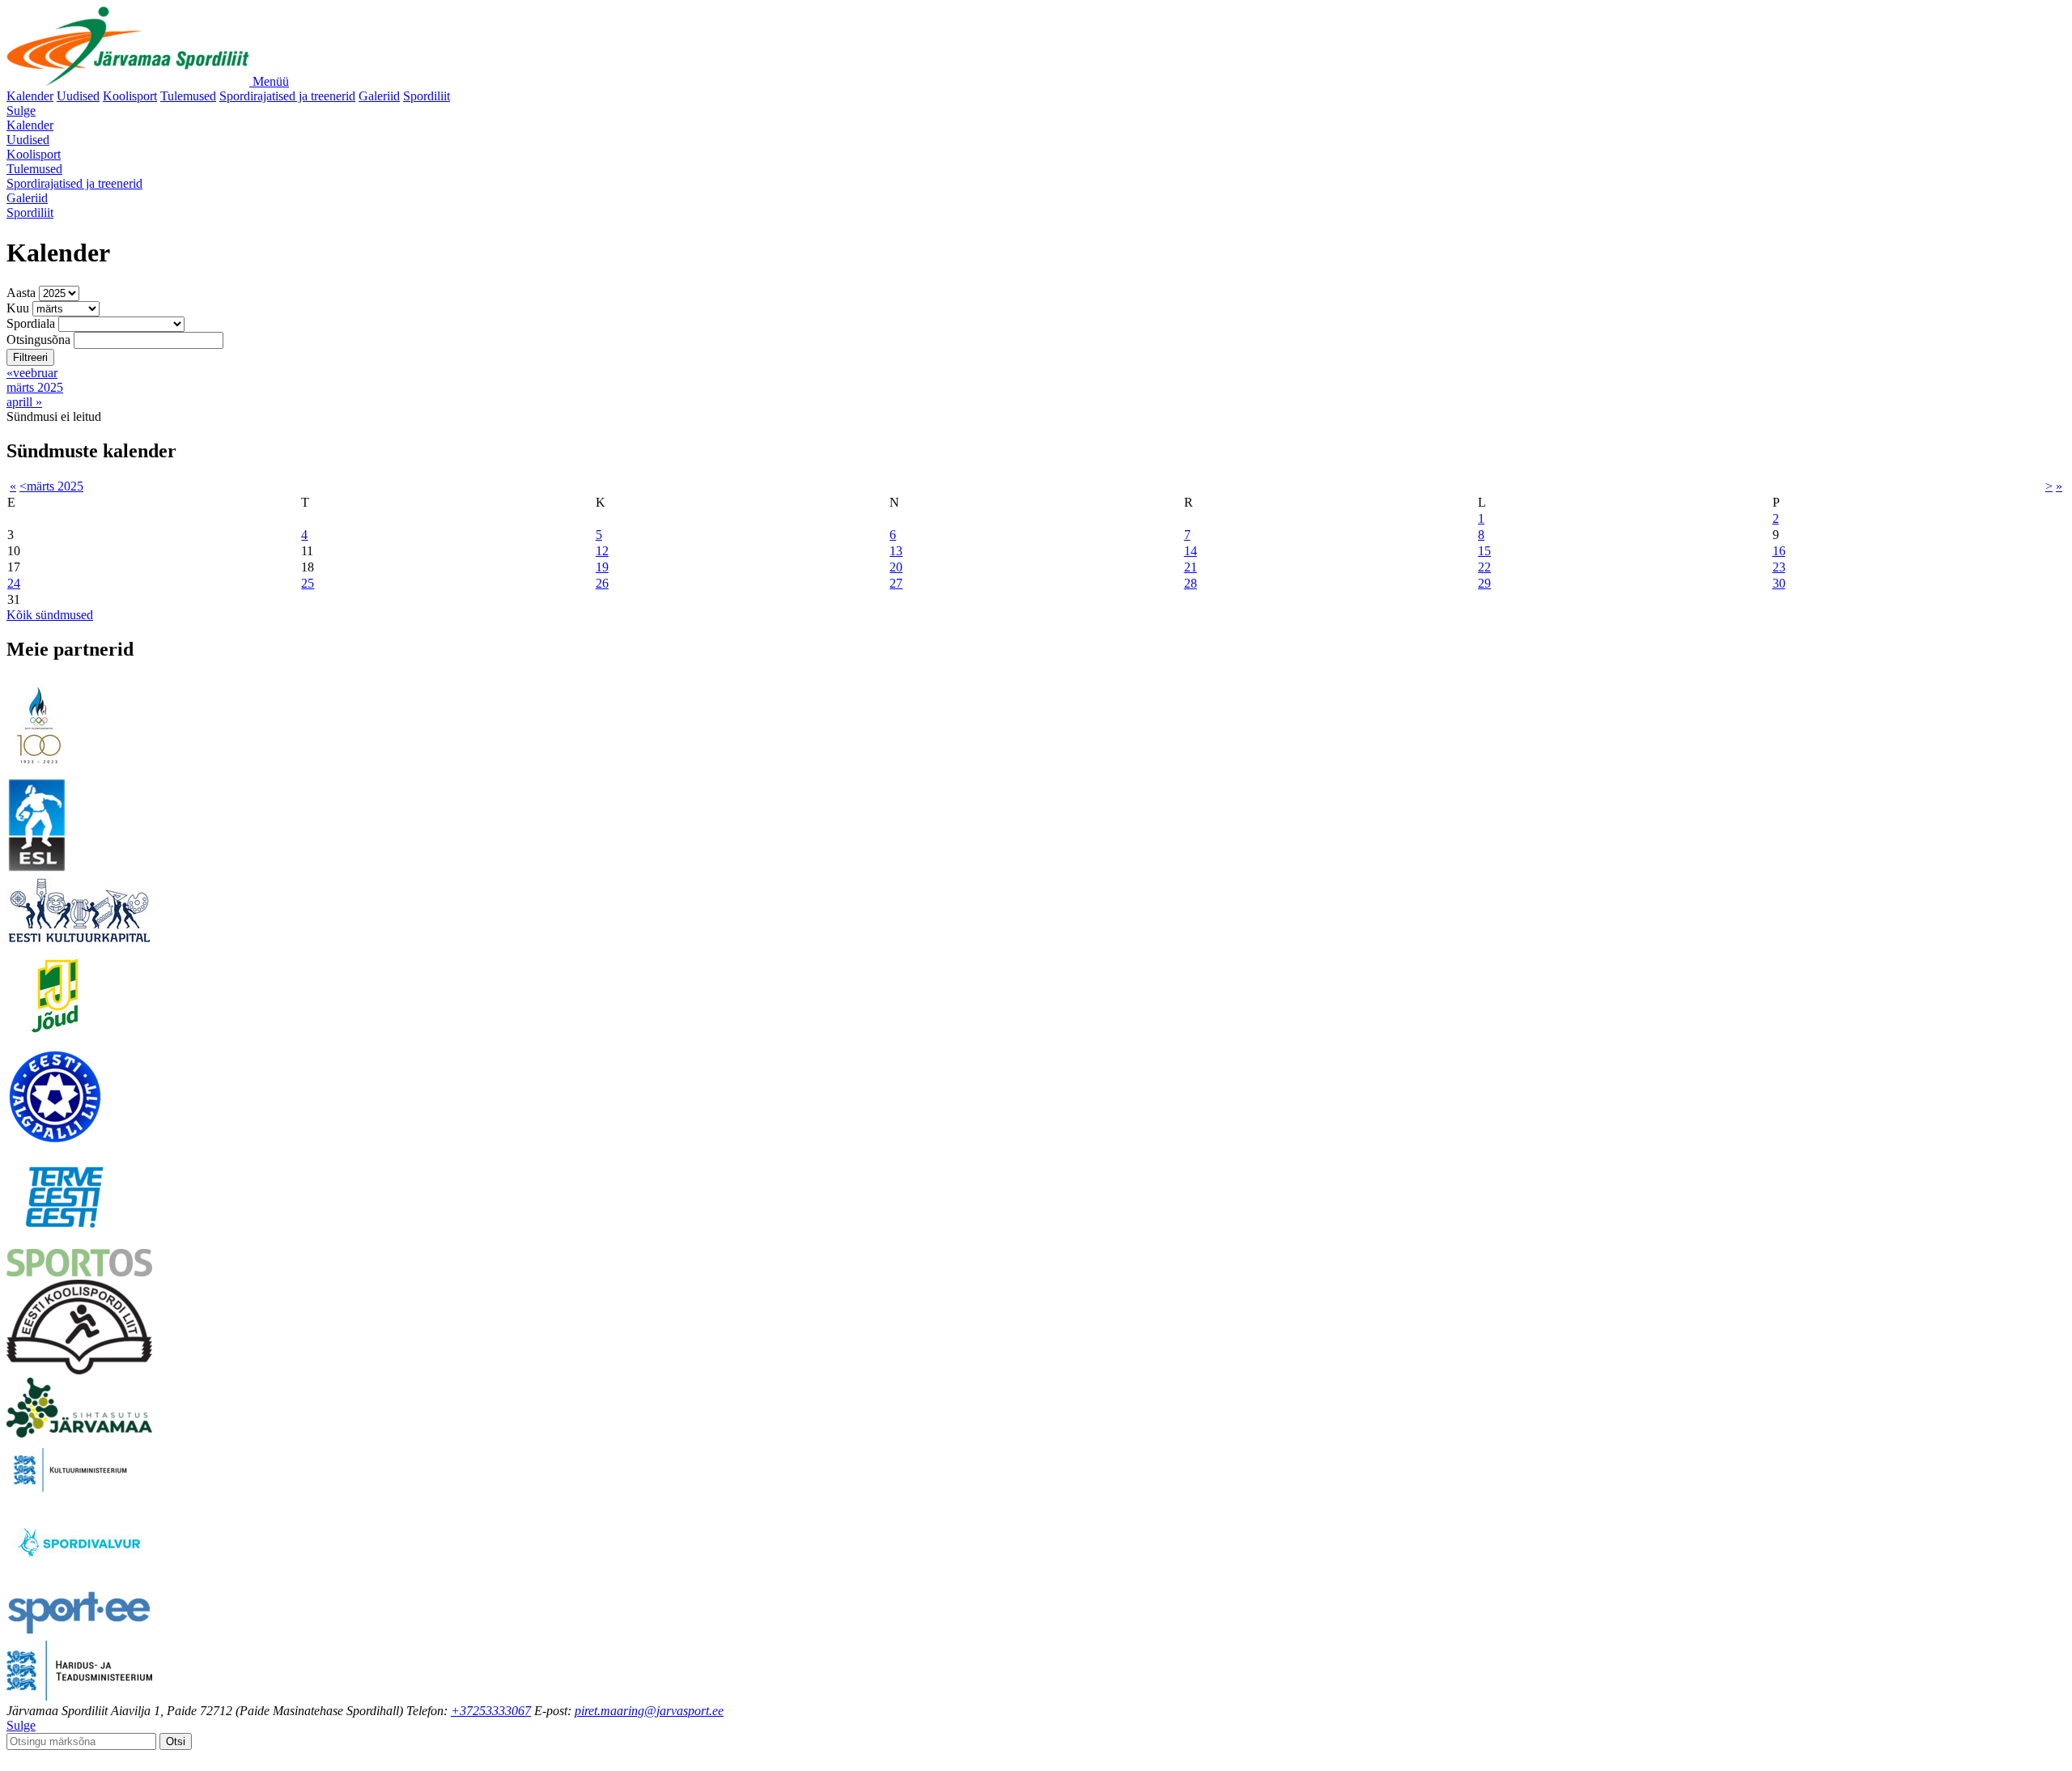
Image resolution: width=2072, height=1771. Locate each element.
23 (1779, 567)
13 (896, 551)
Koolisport (130, 96)
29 (1484, 583)
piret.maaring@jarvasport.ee (649, 1711)
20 (896, 567)
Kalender (30, 96)
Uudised (78, 96)
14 (1191, 551)
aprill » (24, 402)
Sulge (21, 110)
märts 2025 (35, 387)
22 (1484, 567)
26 (602, 583)
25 (308, 583)
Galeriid (379, 96)
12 (602, 551)
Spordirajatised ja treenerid (287, 96)
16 (1779, 551)
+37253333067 (491, 1711)
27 (896, 583)
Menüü (271, 81)
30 (1779, 583)
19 (602, 567)
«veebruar (32, 373)
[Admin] (11, 1757)
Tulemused (188, 96)
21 (1191, 567)
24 (14, 583)
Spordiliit (427, 96)
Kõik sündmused (50, 615)
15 (1484, 551)
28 (1191, 583)
